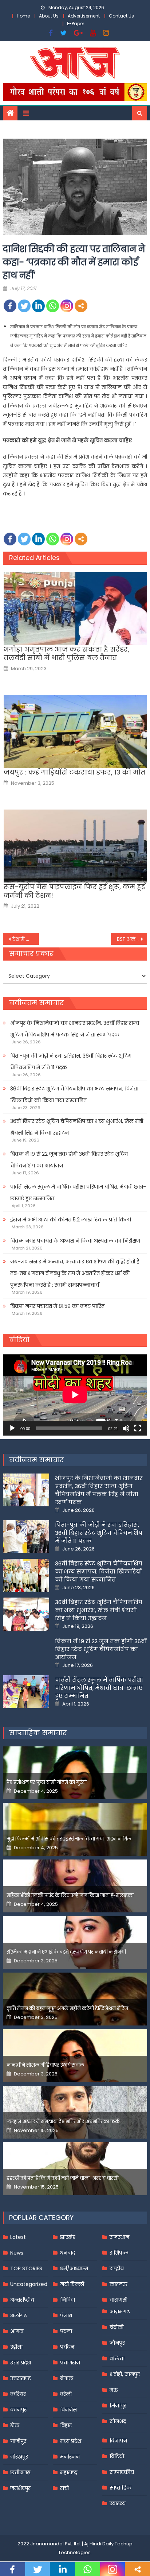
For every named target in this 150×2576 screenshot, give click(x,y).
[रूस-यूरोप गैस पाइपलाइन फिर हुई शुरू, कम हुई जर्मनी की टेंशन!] (75, 846)
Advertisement (84, 16)
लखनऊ (119, 2284)
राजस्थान (119, 2237)
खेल (15, 2425)
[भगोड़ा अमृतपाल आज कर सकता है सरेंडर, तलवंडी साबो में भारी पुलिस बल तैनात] (75, 609)
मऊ (114, 2390)
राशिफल (119, 2253)
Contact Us (121, 16)
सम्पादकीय (122, 2472)
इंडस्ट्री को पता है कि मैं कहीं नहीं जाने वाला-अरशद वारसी (63, 2178)
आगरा (17, 2331)
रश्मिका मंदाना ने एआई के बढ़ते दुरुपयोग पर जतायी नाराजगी (66, 1952)
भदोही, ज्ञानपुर (125, 2374)
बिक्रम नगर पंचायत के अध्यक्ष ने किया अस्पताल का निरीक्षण (75, 1241)
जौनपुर (117, 2343)
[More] (81, 306)
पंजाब (66, 2316)
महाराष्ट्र (69, 2472)
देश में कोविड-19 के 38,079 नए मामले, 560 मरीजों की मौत (26, 939)
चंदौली (117, 2327)
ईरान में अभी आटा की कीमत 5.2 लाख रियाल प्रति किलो (71, 1220)
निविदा (68, 2300)
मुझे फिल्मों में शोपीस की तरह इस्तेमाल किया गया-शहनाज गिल (69, 1839)
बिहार (66, 2425)
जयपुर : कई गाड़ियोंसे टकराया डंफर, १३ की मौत (74, 772)
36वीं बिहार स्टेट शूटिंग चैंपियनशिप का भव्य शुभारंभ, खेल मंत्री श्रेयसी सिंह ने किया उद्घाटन (77, 1127)
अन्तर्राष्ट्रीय (22, 2300)
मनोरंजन (70, 2457)
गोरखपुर (19, 2457)
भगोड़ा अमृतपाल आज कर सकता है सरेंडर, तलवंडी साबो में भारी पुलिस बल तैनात (66, 654)
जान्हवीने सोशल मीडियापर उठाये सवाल (45, 2065)
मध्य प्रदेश (71, 2441)
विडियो (117, 2456)
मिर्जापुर (118, 2406)
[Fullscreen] (138, 1428)
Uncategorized (29, 2284)
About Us (49, 16)
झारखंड (68, 2237)
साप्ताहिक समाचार (38, 1733)
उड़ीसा (16, 2347)
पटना (66, 2331)
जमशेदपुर (20, 2488)
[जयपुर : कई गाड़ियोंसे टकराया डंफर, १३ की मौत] (75, 731)
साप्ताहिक (121, 2488)
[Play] (12, 1428)
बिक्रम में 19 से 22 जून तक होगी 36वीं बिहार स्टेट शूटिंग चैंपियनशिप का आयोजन (69, 1160)
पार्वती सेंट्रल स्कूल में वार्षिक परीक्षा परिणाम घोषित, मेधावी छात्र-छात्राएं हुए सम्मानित (78, 1193)
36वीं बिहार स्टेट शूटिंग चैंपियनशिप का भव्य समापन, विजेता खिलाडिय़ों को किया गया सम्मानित (74, 1094)
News (17, 2253)
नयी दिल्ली (72, 2284)
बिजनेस (68, 2410)
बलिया (117, 2359)
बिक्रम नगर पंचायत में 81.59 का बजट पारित (57, 1306)
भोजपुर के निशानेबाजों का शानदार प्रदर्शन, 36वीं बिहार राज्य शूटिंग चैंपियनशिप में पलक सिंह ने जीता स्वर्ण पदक (75, 1029)
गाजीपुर (18, 2441)
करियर (18, 2394)
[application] (75, 1395)
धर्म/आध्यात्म (74, 2268)
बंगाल (67, 2378)
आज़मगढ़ (120, 2312)
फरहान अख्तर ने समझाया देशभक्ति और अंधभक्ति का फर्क (63, 2122)
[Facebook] (10, 306)
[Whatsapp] (53, 306)
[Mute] (126, 1428)
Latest (18, 2237)
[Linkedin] (38, 306)
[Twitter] (24, 306)
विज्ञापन (118, 2441)
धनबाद (68, 2253)
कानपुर (18, 2410)
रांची (64, 2488)
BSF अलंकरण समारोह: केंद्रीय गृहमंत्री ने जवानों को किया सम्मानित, (132, 939)
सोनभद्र (118, 2421)
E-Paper (76, 24)
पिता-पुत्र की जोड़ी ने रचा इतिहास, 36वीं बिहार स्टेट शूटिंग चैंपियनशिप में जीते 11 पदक (71, 1062)
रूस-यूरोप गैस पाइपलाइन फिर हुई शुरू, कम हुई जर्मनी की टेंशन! (74, 891)
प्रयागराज (70, 2363)
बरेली (66, 2394)
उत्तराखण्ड (21, 2378)
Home (23, 16)
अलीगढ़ (19, 2316)
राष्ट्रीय (117, 2268)
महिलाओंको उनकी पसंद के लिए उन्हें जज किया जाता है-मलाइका (70, 1895)
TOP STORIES (26, 2268)
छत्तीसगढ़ (20, 2472)
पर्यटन (67, 2347)
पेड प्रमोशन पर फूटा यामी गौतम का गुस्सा (47, 1782)
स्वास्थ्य (118, 2503)
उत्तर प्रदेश (21, 2363)
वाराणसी (119, 2300)
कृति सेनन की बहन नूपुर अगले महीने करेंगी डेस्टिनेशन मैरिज (67, 2009)
